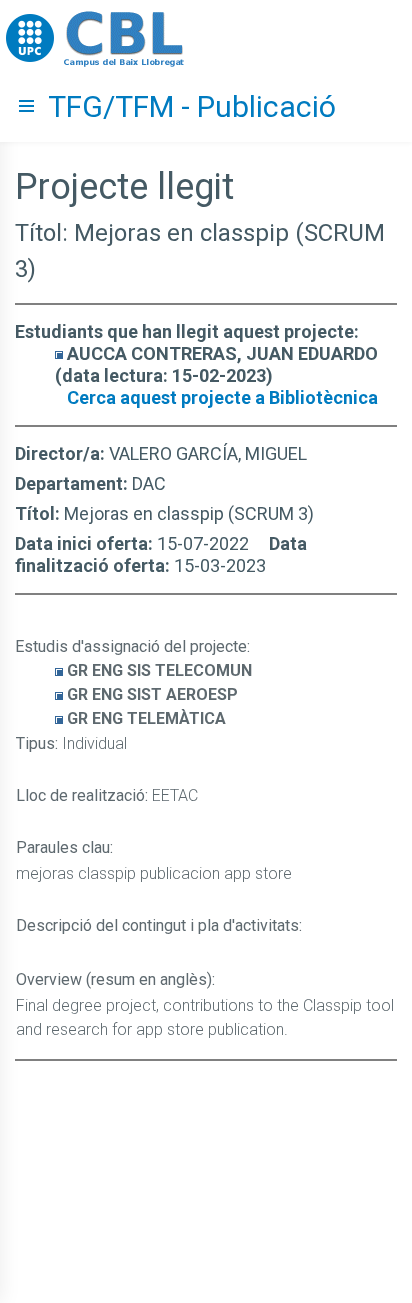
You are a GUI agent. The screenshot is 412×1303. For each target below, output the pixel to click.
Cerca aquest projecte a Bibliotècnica (222, 397)
